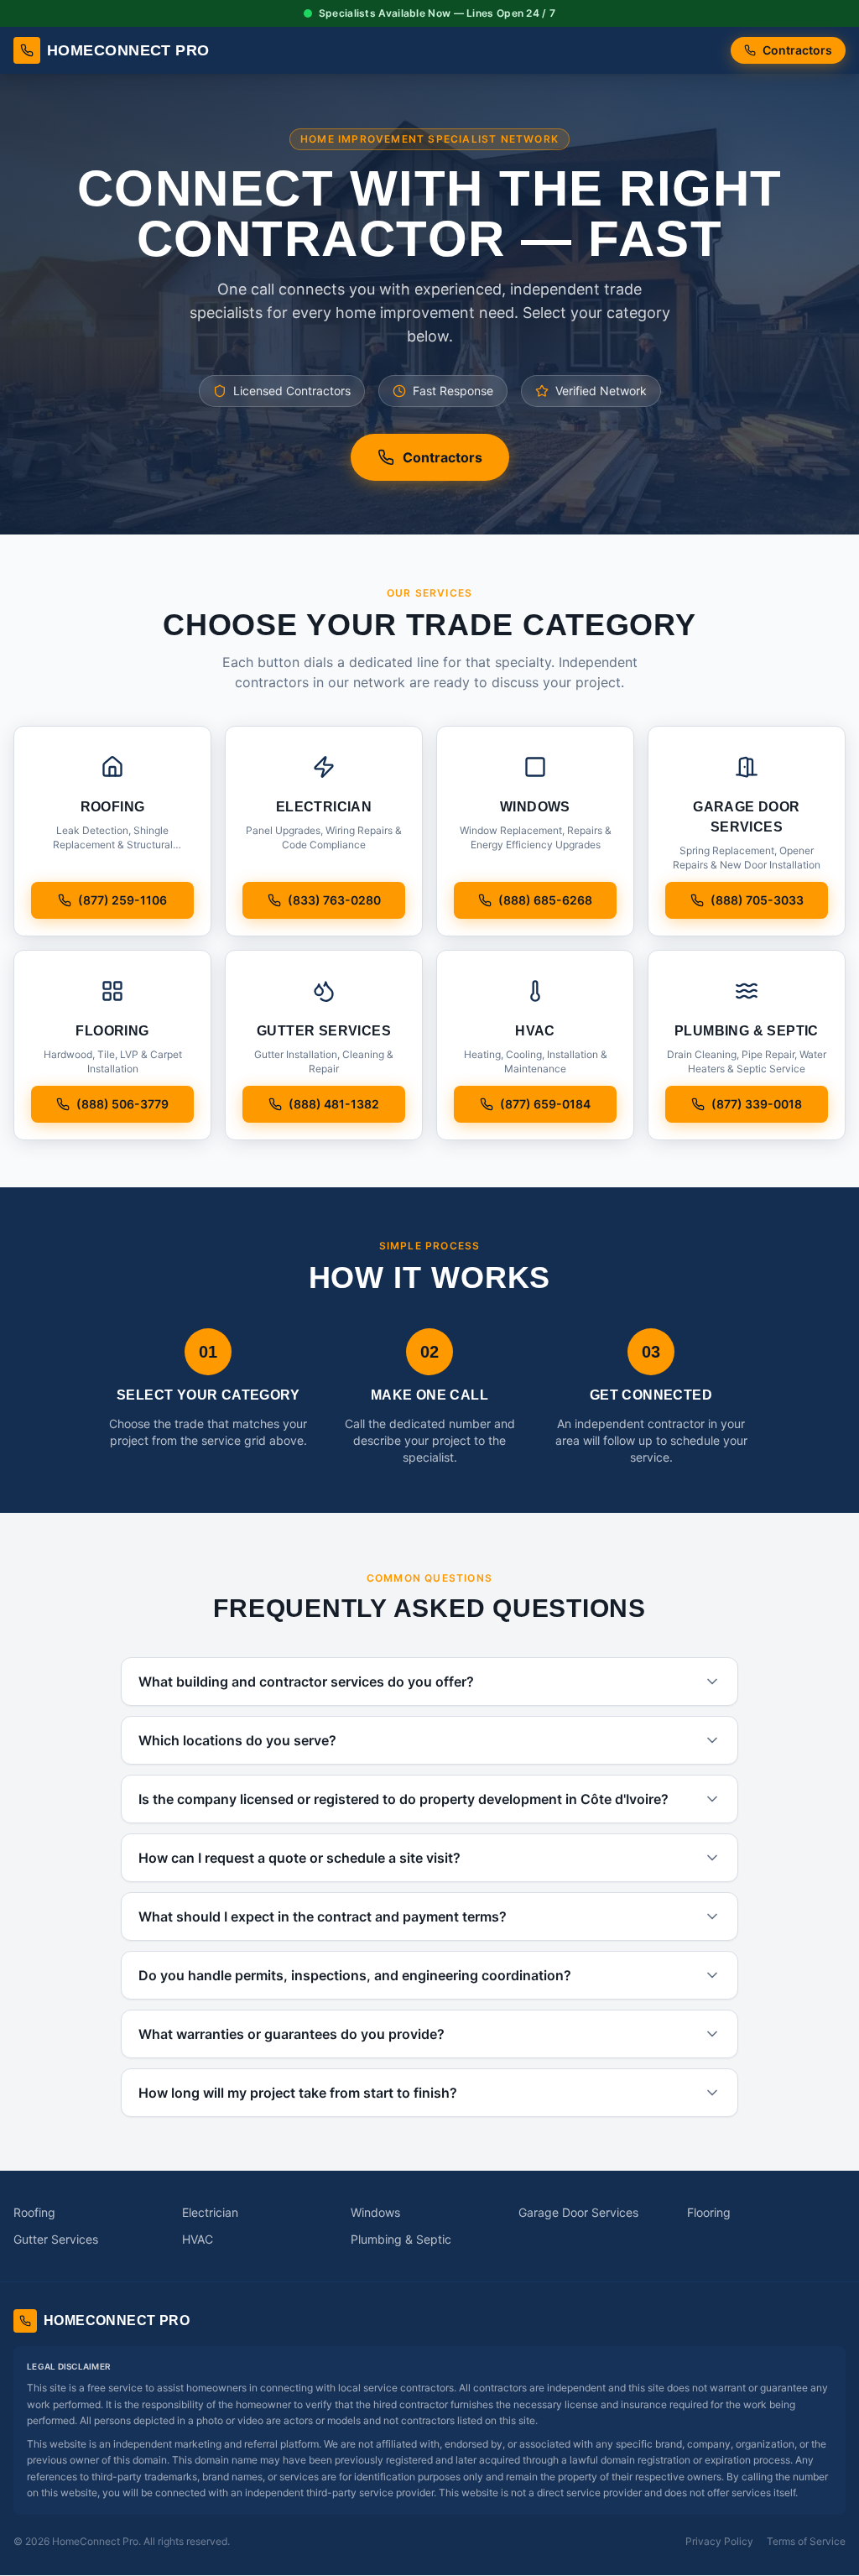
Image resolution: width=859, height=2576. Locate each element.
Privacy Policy (719, 2541)
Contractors (797, 50)
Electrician (210, 2212)
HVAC (198, 2239)
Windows (375, 2212)
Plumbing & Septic (401, 2239)
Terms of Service (806, 2541)
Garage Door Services (578, 2212)
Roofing (34, 2212)
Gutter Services (56, 2239)
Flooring (709, 2212)
